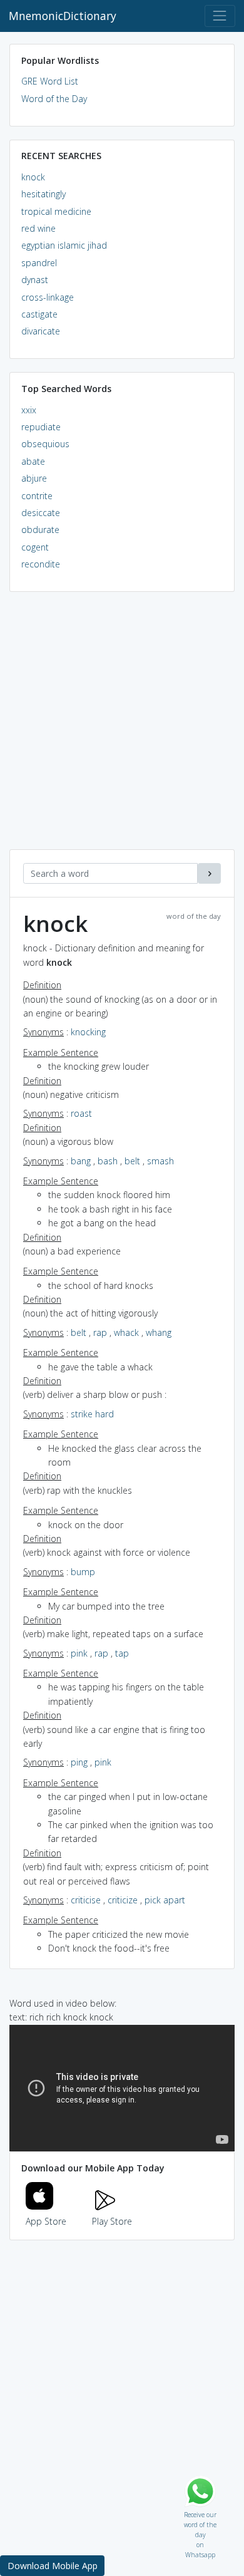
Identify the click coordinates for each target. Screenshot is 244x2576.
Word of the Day (54, 99)
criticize (123, 1900)
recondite (41, 564)
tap (122, 1653)
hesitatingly (43, 194)
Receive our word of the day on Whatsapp (200, 2512)
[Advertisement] (122, 727)
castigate (39, 314)
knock (33, 177)
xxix (29, 410)
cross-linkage (48, 297)
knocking (88, 1032)
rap (100, 1332)
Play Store (112, 2221)
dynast (35, 280)
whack (126, 1332)
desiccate (41, 513)
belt (132, 1161)
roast (81, 1113)
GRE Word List (50, 81)
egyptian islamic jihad (64, 245)
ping (79, 1762)
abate (33, 461)
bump (83, 1572)
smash (160, 1161)
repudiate (41, 427)
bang (81, 1161)
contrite (37, 496)
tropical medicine (56, 211)
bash (108, 1161)
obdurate (40, 530)
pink (79, 1653)
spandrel (39, 263)
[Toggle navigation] (220, 16)
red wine (38, 228)
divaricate (41, 331)
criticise (86, 1900)
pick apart (165, 1900)
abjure (34, 478)
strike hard (92, 1414)
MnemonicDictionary (63, 16)
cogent (35, 547)
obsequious (45, 444)
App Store (46, 2221)
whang (159, 1332)
